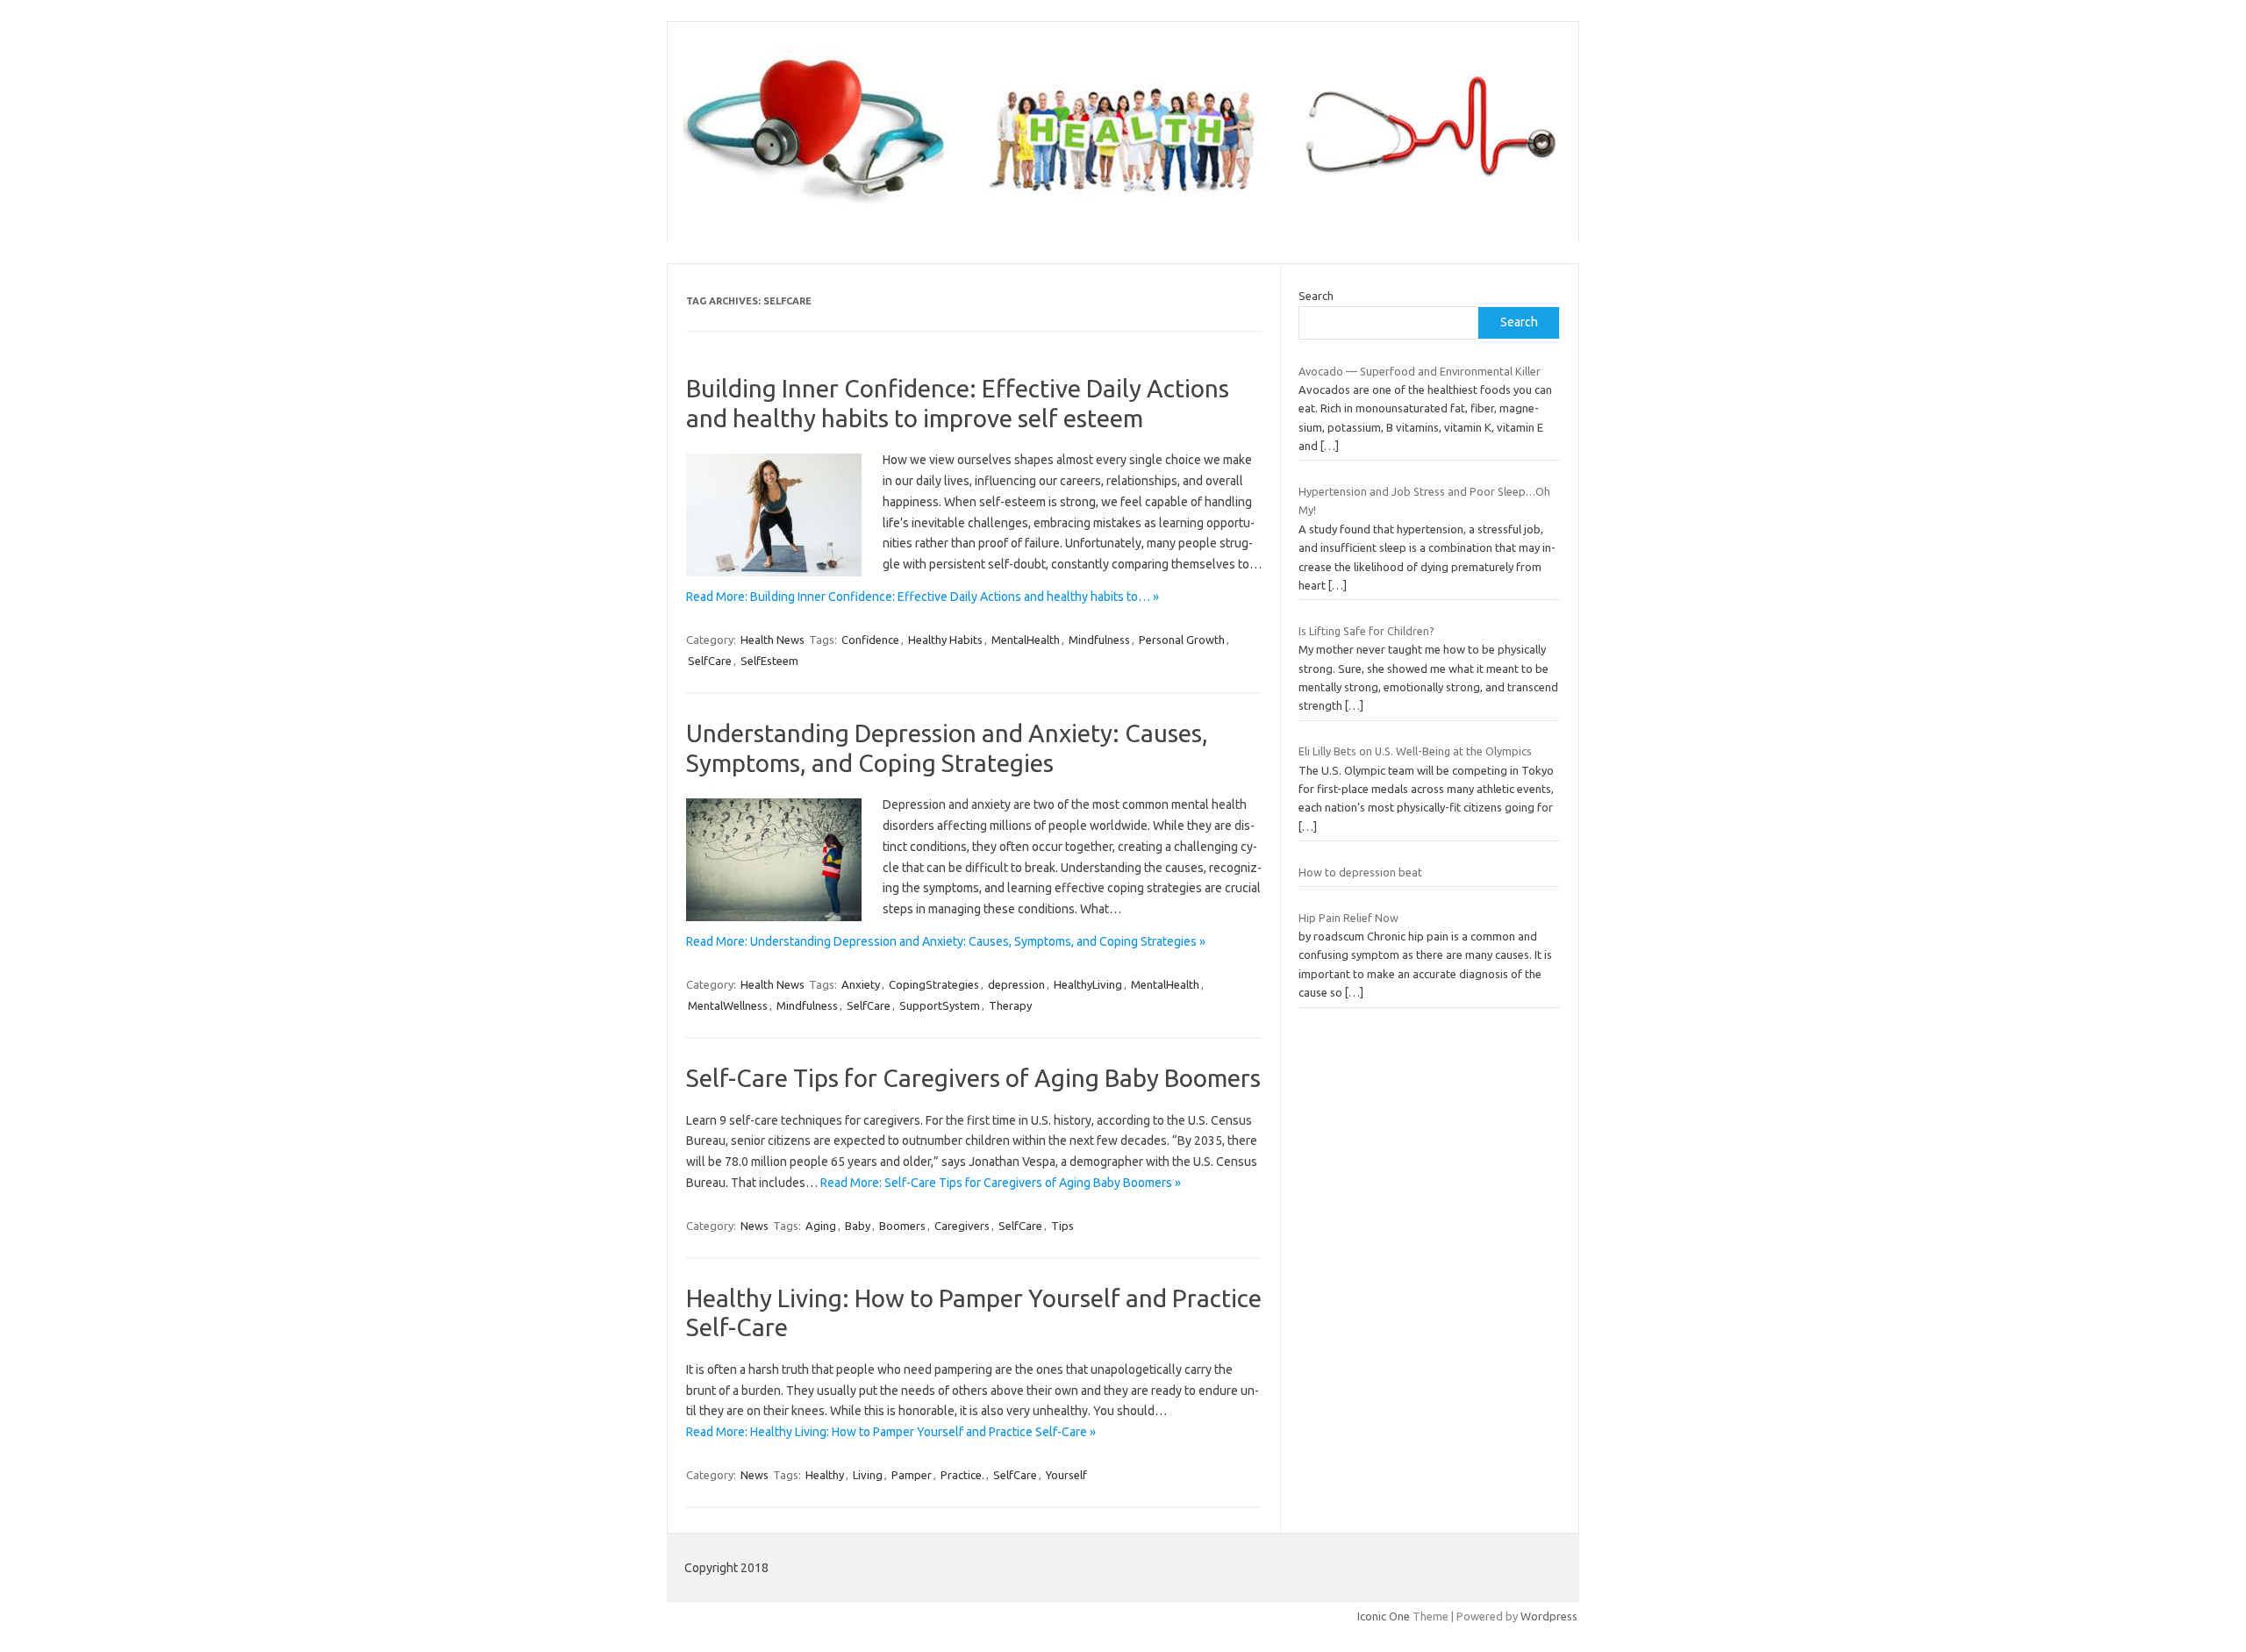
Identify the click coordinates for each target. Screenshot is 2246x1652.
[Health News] (1123, 212)
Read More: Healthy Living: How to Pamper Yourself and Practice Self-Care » (891, 1432)
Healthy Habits (945, 640)
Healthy (825, 1475)
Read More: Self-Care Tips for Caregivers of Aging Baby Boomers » (1001, 1183)
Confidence (870, 640)
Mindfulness (1099, 640)
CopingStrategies (934, 984)
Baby (858, 1226)
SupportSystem (940, 1005)
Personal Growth (1182, 640)
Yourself (1066, 1475)
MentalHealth (1026, 640)
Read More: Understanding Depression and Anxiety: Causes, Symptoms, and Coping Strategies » (946, 941)
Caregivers (962, 1226)
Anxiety (861, 984)
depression (1016, 984)
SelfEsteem (769, 661)
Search (1316, 296)
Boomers (902, 1226)
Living (868, 1475)
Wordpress (1549, 1616)
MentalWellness (728, 1005)
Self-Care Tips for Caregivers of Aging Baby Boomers (973, 1078)
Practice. (962, 1475)
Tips (1062, 1226)
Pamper (912, 1475)
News (755, 1226)
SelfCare (710, 661)
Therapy (1010, 1005)
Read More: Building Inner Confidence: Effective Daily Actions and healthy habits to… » (923, 597)
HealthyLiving (1088, 984)
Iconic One (1384, 1616)
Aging (821, 1226)
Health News (773, 640)
